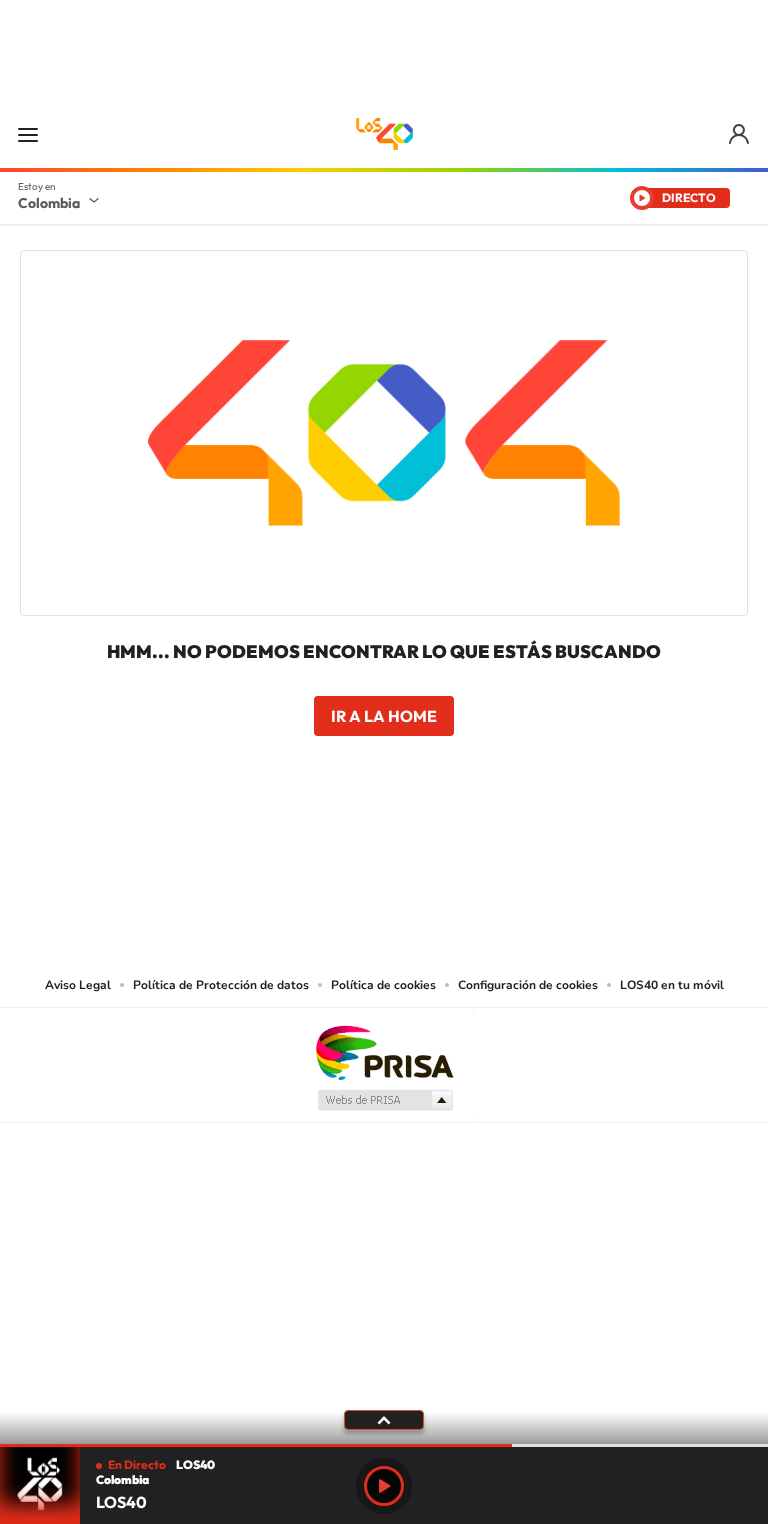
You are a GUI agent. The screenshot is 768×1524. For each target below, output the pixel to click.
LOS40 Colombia (384, 134)
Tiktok (304, 851)
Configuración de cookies (528, 985)
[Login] (740, 134)
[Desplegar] (384, 1419)
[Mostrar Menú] (28, 134)
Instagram (344, 851)
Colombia (49, 203)
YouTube (384, 851)
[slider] (384, 1445)
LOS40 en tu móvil (672, 985)
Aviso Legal (78, 985)
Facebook (464, 851)
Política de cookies (383, 985)
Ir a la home (384, 716)
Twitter (424, 851)
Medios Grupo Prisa (384, 1100)
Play (384, 1486)
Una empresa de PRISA (384, 1051)
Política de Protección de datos (221, 985)
